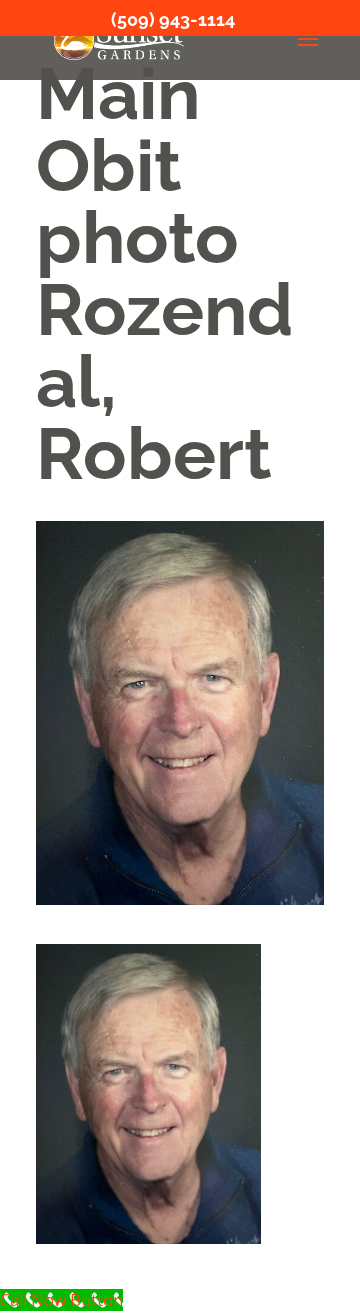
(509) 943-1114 (173, 19)
